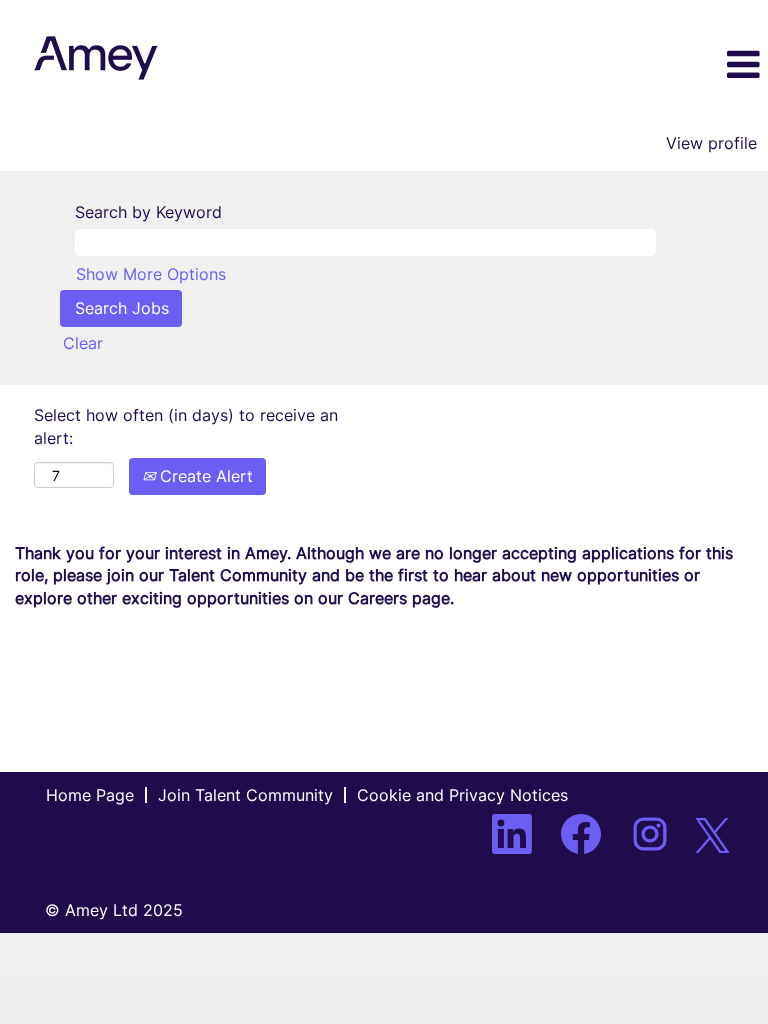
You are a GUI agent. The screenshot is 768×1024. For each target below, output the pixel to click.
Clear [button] (83, 343)
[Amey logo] (96, 58)
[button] (640, 66)
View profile (711, 143)
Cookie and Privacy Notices (462, 795)
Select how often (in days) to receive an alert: (186, 426)
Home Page (90, 795)
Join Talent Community (245, 795)
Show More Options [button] (151, 274)
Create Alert (204, 476)
